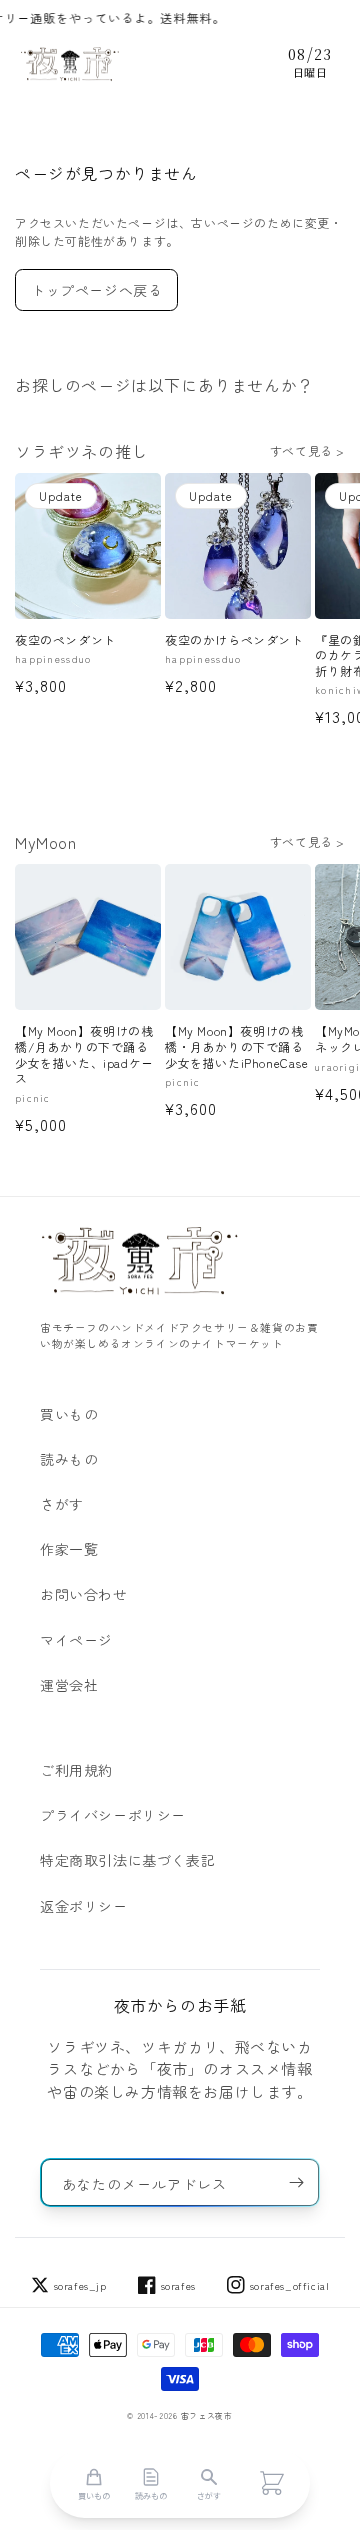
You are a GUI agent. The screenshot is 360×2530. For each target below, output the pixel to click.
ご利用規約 (76, 1770)
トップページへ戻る (96, 290)
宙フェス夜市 (207, 2415)
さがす (62, 1504)
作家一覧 (69, 1549)
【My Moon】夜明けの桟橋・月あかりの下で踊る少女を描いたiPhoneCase (237, 1046)
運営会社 (69, 1685)
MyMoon (46, 842)
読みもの (69, 1459)
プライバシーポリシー (113, 1815)
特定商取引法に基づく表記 (127, 1860)
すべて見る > (307, 450)
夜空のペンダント (65, 640)
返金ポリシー (84, 1906)
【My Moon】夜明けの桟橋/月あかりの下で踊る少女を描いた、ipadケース (84, 1054)
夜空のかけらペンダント (234, 640)
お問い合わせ (84, 1594)
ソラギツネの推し (81, 451)
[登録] (296, 2182)
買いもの (69, 1414)
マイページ (76, 1640)
